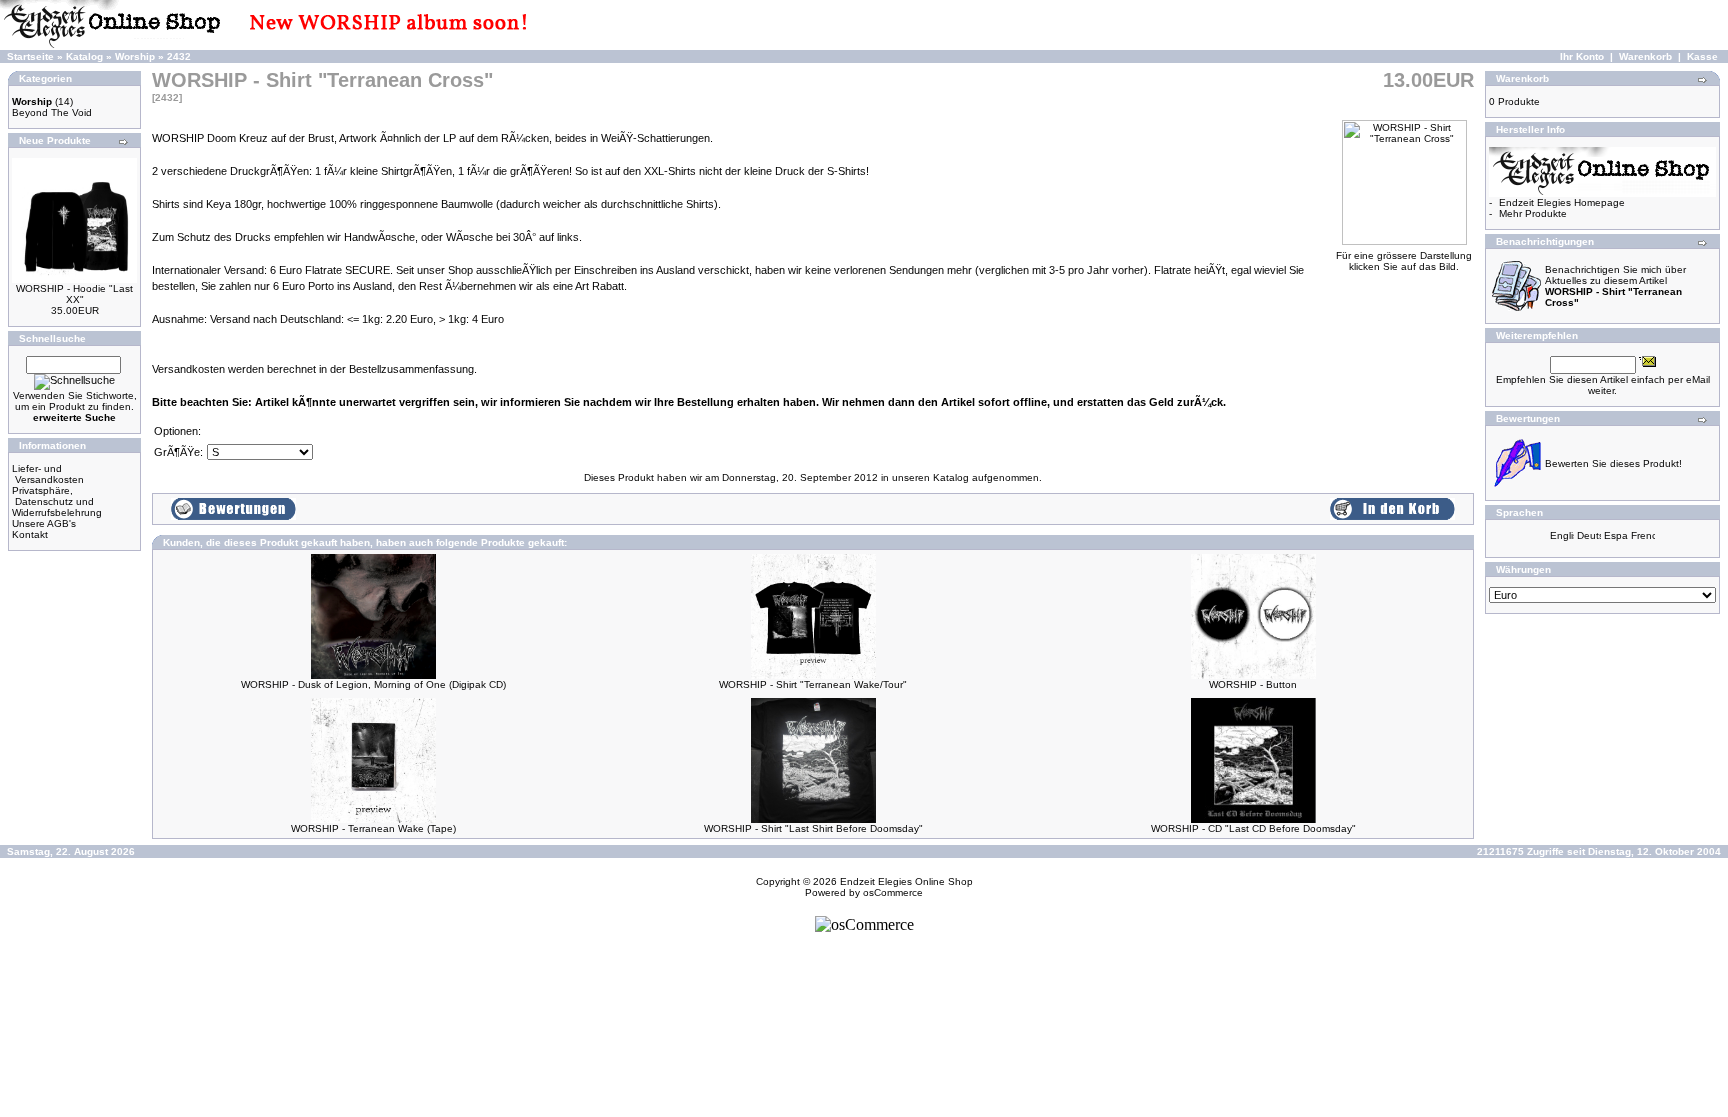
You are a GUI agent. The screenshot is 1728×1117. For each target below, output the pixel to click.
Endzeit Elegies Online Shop (906, 881)
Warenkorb (1645, 56)
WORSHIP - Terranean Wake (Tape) (373, 828)
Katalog (84, 56)
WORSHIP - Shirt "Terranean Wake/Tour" (813, 684)
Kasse (1702, 56)
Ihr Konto (1582, 56)
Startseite (30, 56)
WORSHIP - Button (1253, 684)
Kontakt (30, 534)
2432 (179, 56)
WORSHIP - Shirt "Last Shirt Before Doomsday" (813, 828)
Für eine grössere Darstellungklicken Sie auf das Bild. (1404, 261)
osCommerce (893, 892)
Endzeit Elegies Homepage (1562, 202)
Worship (135, 56)
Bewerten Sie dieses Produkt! (1613, 463)
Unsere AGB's (44, 523)
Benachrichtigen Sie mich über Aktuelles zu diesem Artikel (1615, 286)
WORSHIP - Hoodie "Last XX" (74, 294)
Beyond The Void (52, 112)
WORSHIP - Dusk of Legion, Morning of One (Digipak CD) (373, 684)
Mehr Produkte (1533, 213)
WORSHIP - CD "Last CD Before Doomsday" (1253, 828)
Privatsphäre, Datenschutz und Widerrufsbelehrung (57, 501)
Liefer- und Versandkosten (48, 474)
